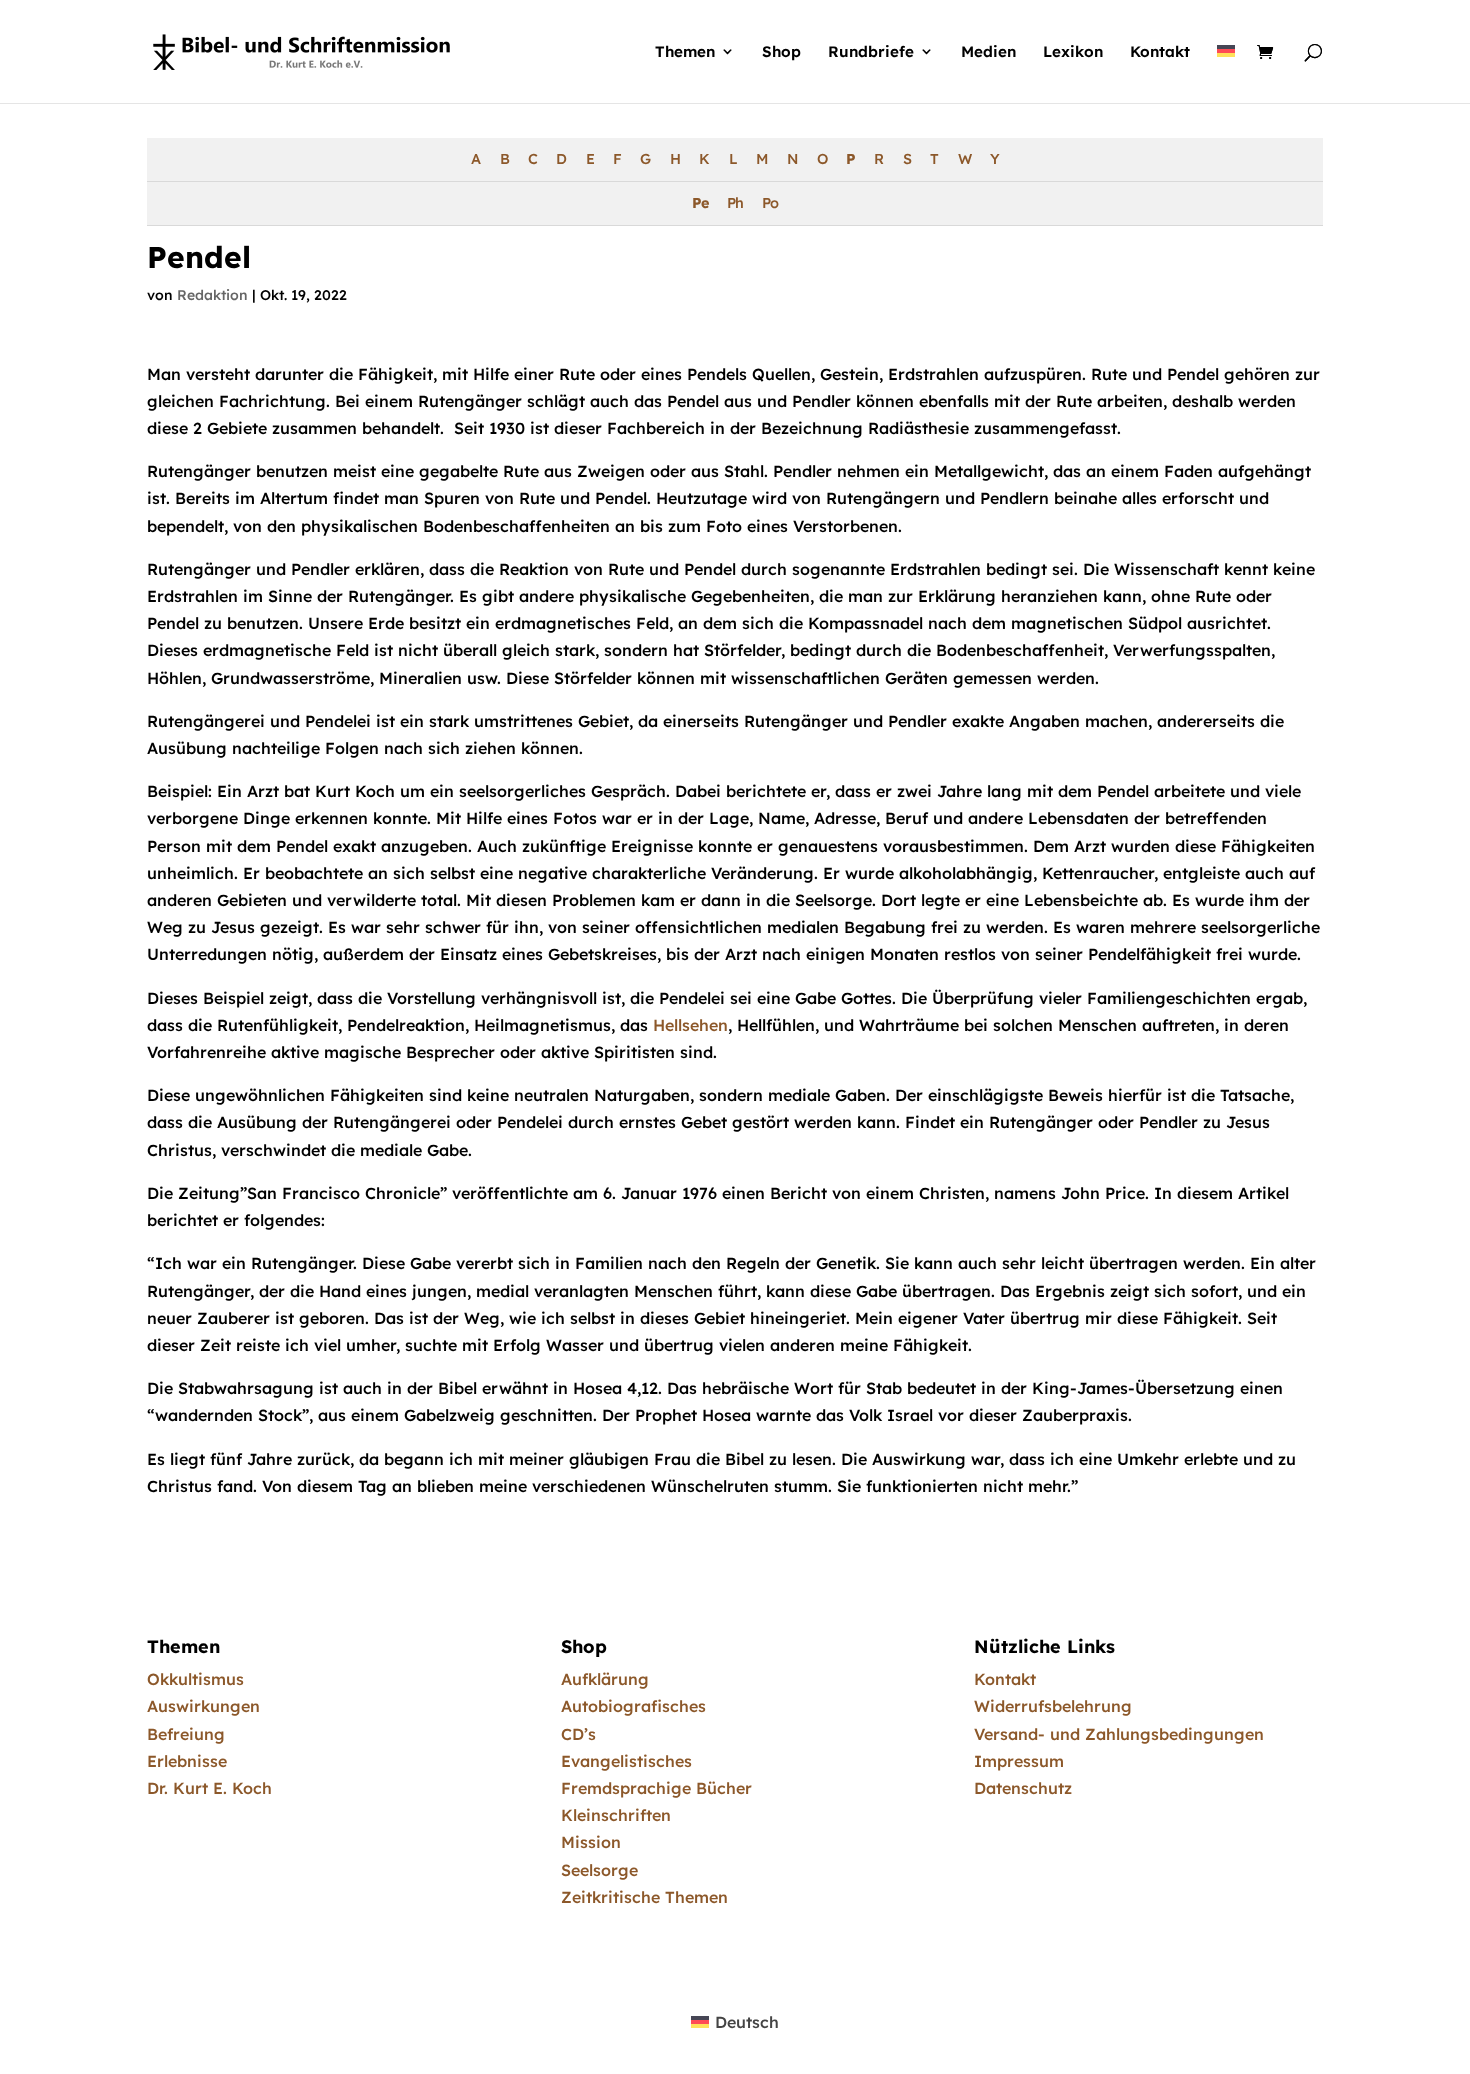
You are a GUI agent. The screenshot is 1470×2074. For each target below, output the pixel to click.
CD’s (578, 1734)
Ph (735, 203)
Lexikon (1073, 52)
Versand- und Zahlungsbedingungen (1119, 1734)
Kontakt (1160, 52)
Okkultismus (195, 1679)
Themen (685, 52)
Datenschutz (1023, 1788)
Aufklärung (605, 1679)
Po (770, 203)
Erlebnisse (187, 1761)
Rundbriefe (871, 52)
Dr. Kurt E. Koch (209, 1788)
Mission (591, 1842)
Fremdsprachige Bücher (656, 1788)
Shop (781, 52)
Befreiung (186, 1734)
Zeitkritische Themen (644, 1897)
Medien (988, 52)
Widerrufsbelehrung (1053, 1706)
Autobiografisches (633, 1706)
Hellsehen (690, 1025)
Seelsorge (599, 1870)
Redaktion (212, 295)
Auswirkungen (203, 1706)
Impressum (1019, 1761)
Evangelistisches (626, 1761)
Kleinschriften (616, 1815)
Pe (700, 203)
